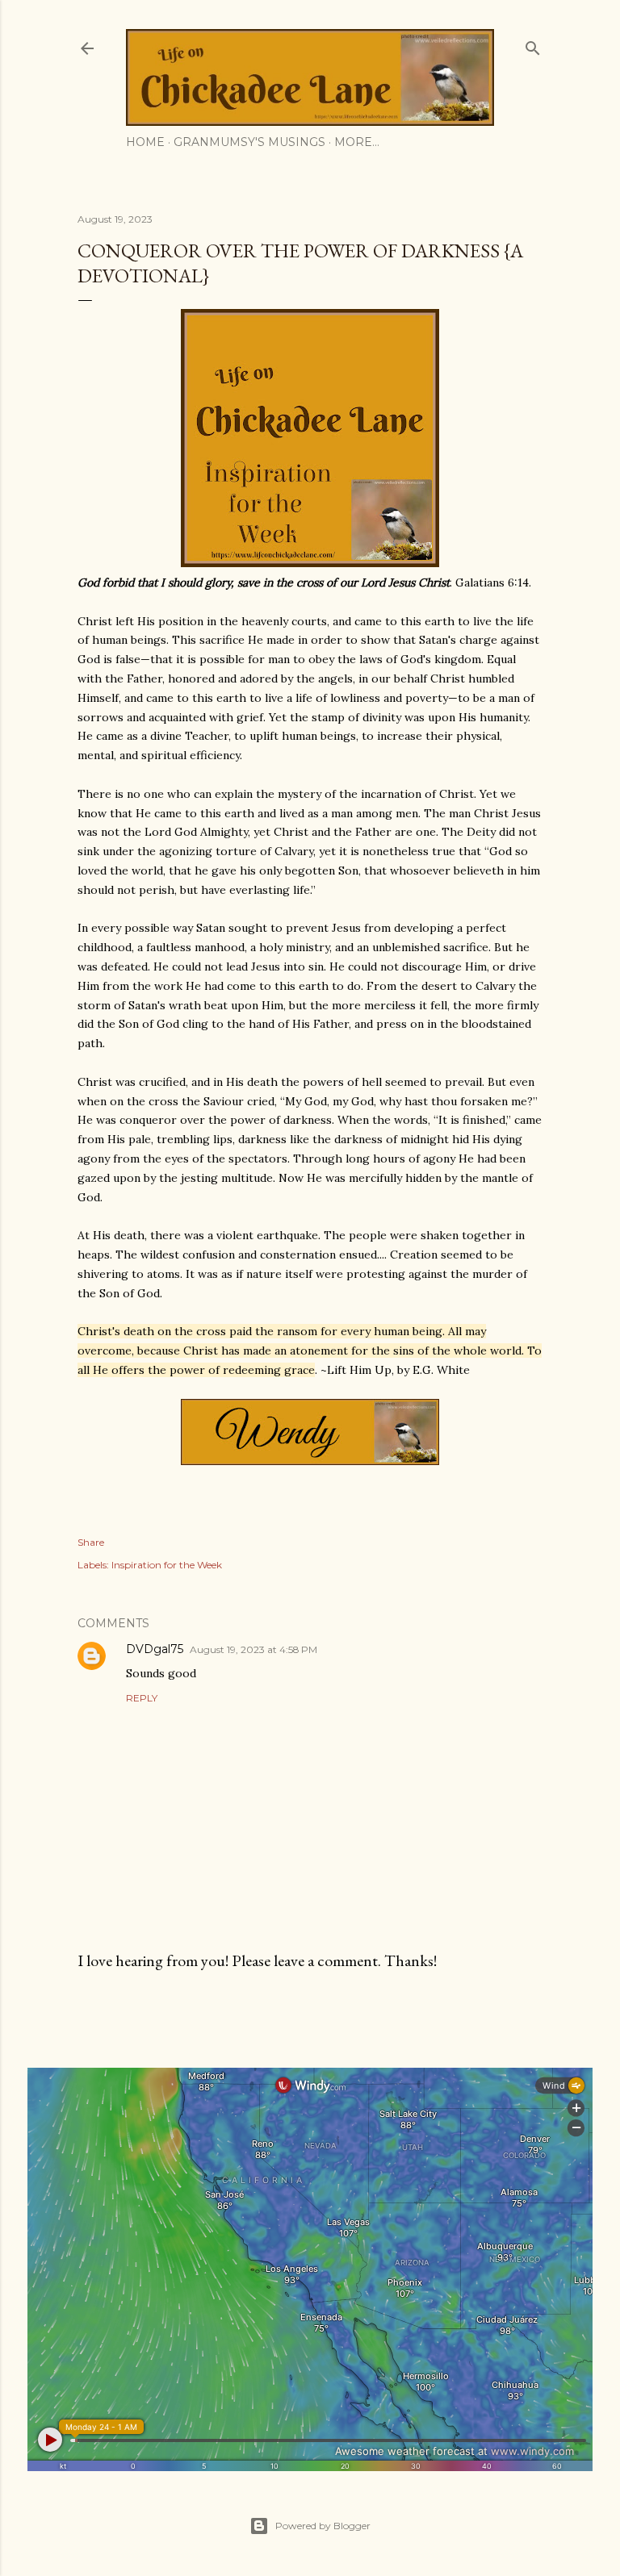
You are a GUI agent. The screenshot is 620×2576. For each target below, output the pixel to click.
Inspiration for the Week (167, 1565)
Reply (142, 1698)
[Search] (533, 45)
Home (145, 142)
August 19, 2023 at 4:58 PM (253, 1649)
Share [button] (91, 1542)
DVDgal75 (155, 1649)
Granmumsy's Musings (249, 142)
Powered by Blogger (323, 2526)
